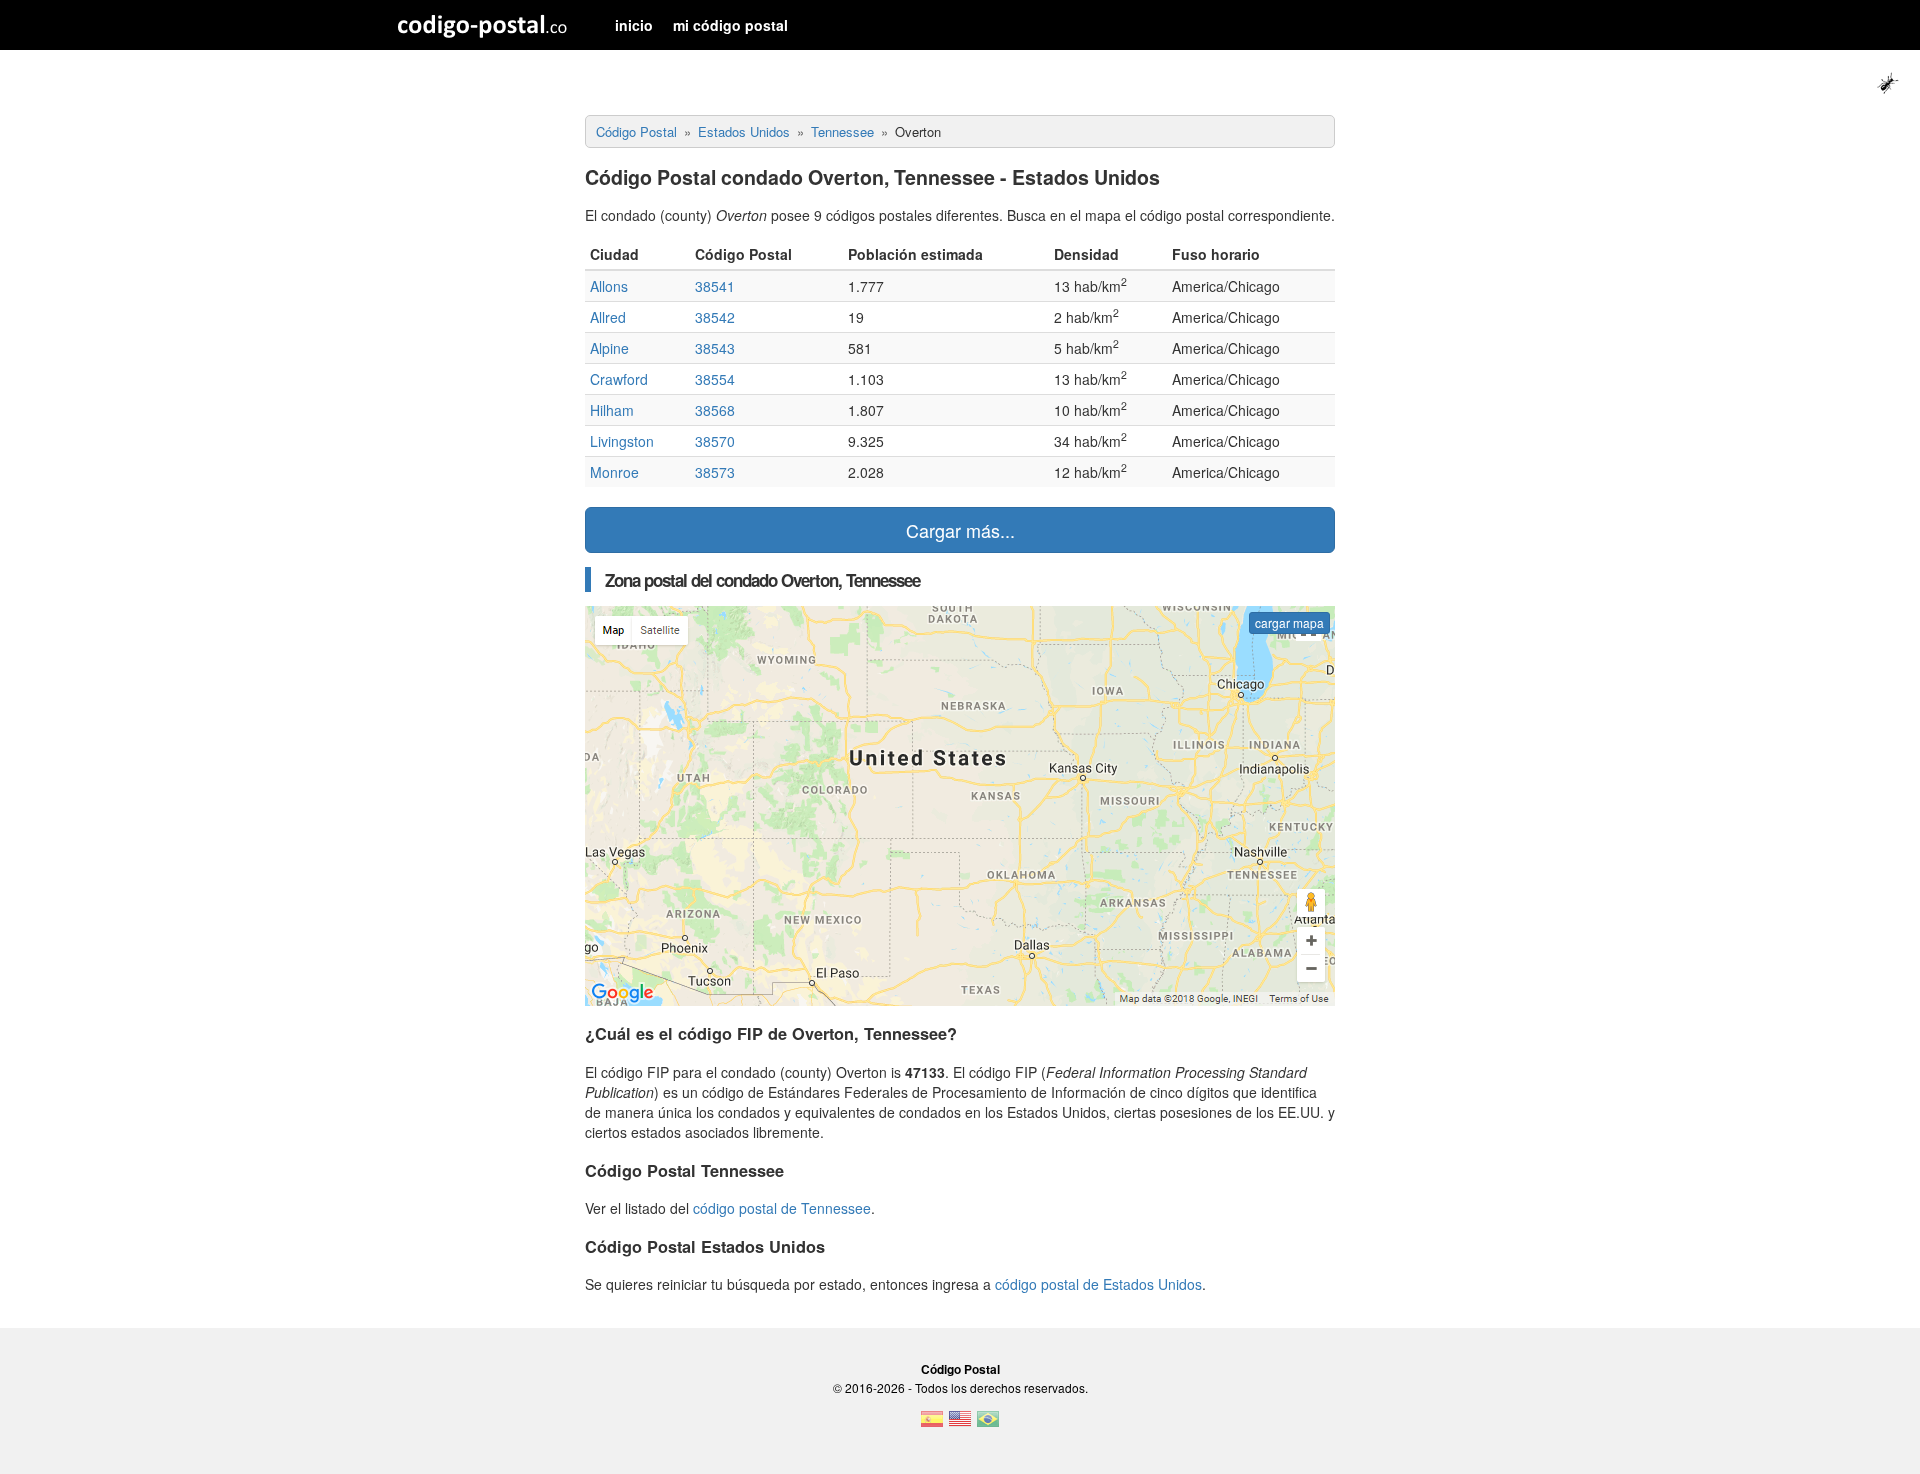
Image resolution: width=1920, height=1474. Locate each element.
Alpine (609, 348)
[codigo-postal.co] (482, 25)
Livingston (622, 441)
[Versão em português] (988, 1425)
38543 (715, 348)
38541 (715, 286)
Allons (609, 286)
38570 (715, 441)
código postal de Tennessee (782, 1208)
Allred (608, 317)
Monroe (614, 472)
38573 (715, 472)
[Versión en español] (932, 1425)
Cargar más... (960, 530)
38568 (715, 410)
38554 (715, 379)
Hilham (612, 410)
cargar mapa (1289, 622)
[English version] (960, 1425)
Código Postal (960, 1369)
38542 (715, 317)
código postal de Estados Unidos (1098, 1284)
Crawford (619, 379)
